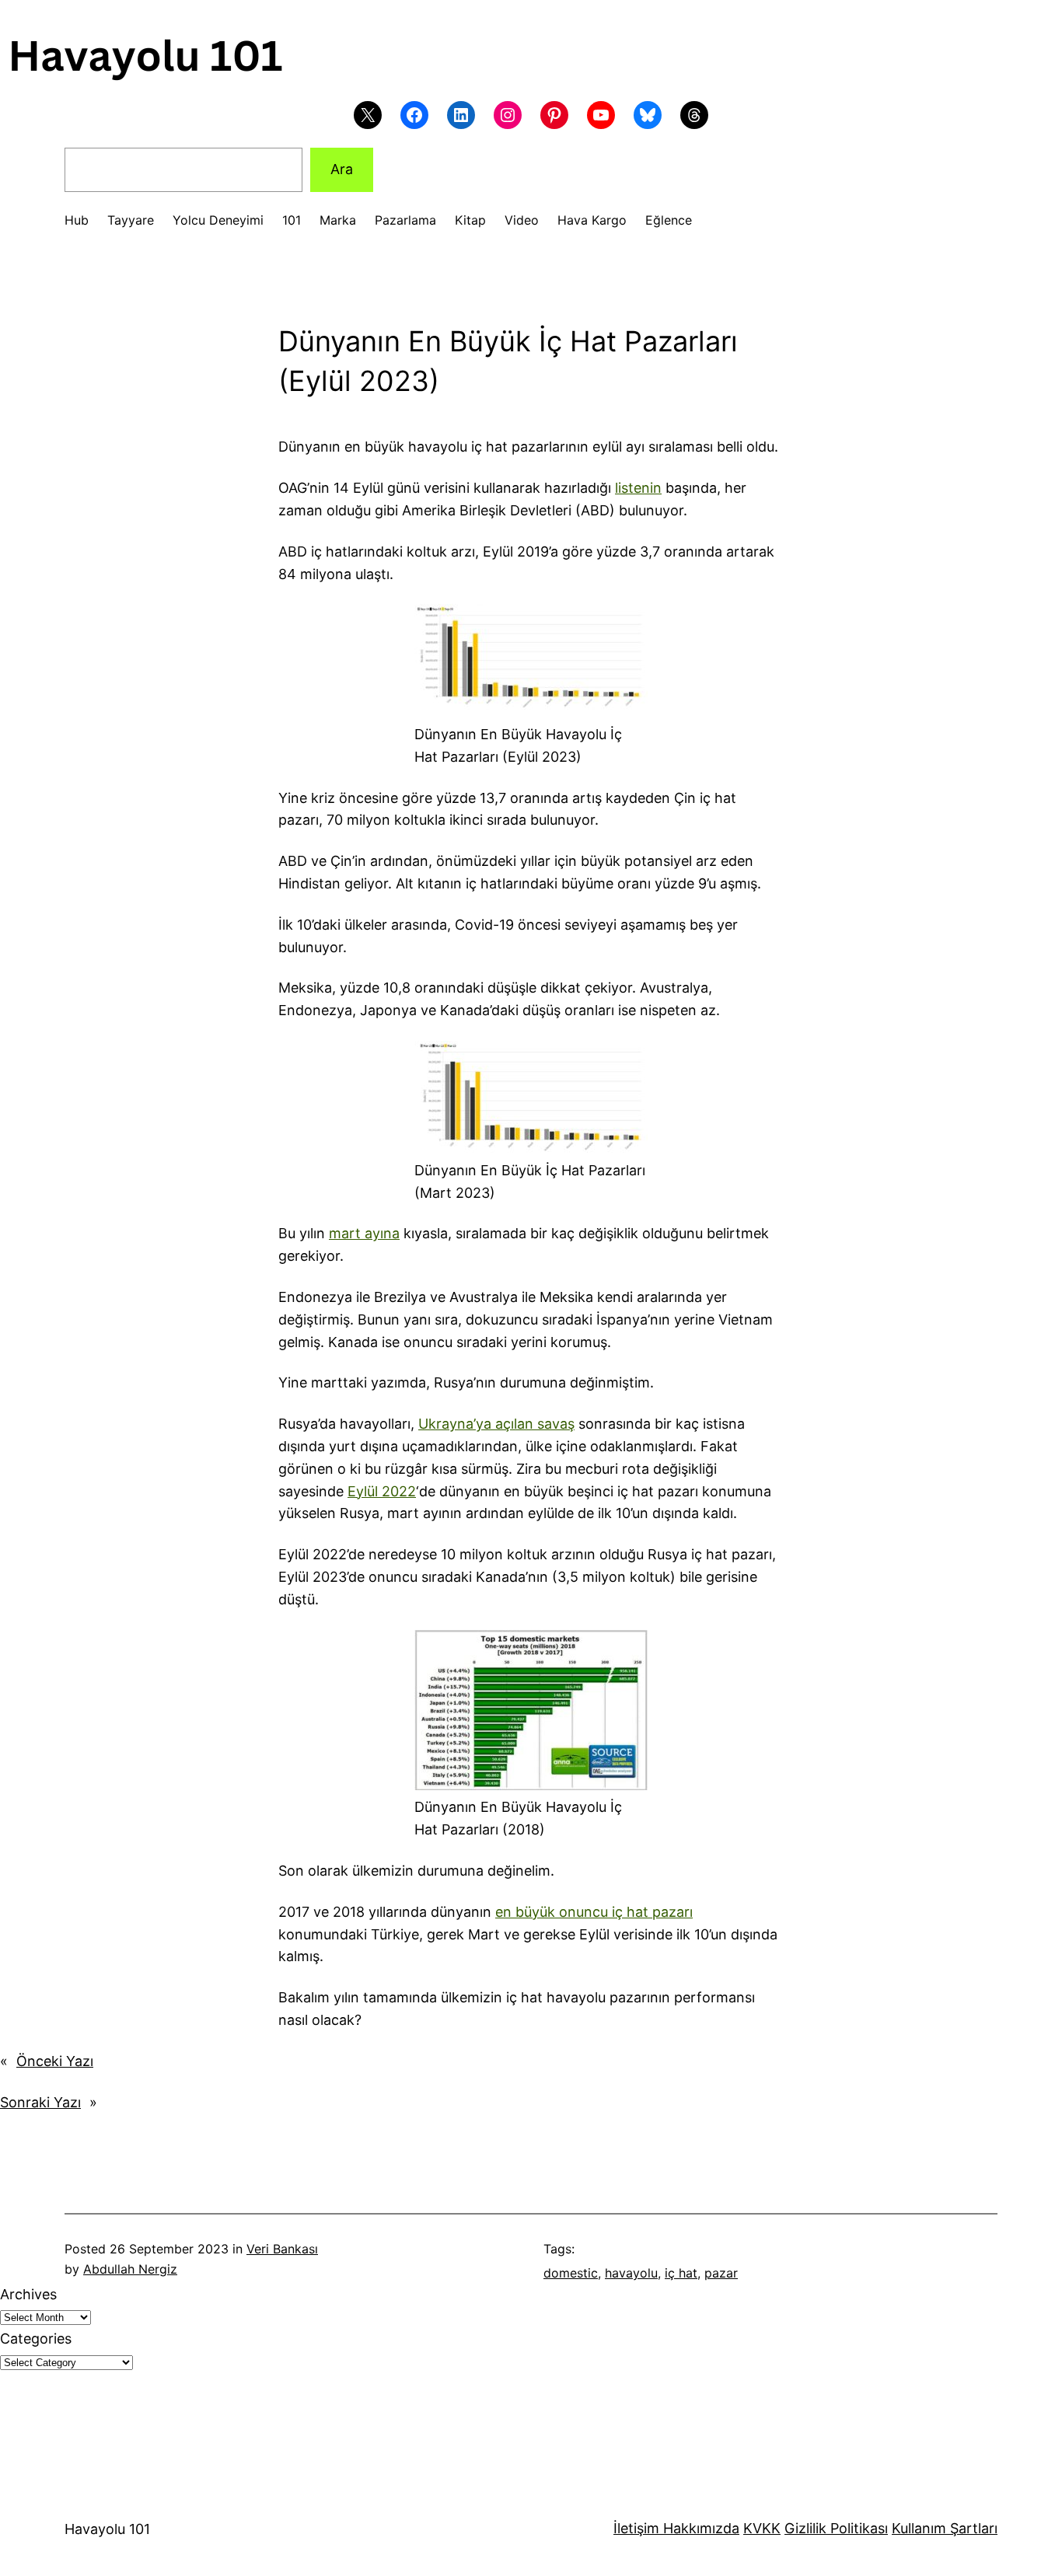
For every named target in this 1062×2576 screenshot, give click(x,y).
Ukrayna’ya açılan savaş (496, 1424)
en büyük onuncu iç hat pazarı (594, 1912)
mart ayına (364, 1233)
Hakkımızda (699, 2528)
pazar (721, 2273)
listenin (638, 488)
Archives (28, 2294)
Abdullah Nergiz (130, 2269)
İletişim (636, 2528)
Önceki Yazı (55, 2061)
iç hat (681, 2273)
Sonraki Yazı (40, 2102)
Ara (342, 169)
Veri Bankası (282, 2249)
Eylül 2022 (382, 1491)
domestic (571, 2273)
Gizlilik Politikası (836, 2528)
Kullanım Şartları (945, 2528)
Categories (36, 2339)
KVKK (762, 2528)
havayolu (631, 2273)
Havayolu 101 (107, 2529)
